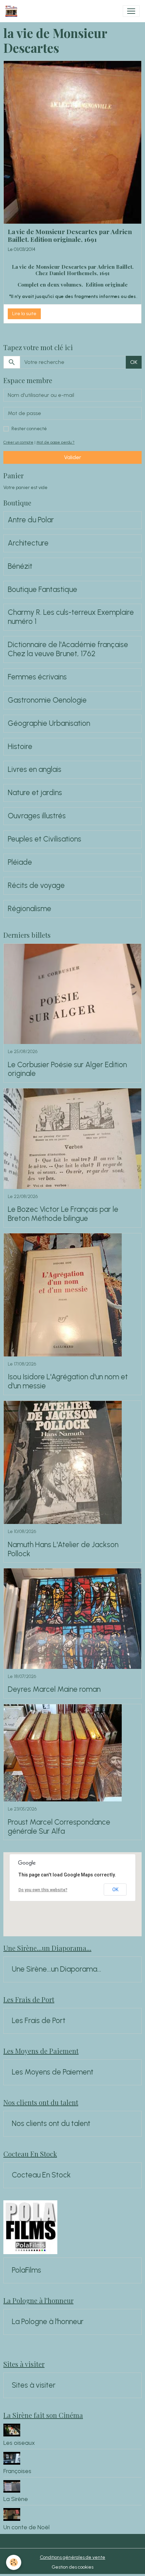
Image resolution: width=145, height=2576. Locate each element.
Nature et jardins (35, 793)
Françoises (17, 2471)
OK (134, 362)
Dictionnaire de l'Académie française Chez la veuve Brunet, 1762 (68, 649)
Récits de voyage (36, 886)
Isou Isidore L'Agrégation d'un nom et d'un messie (68, 1382)
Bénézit (20, 566)
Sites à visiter (34, 2385)
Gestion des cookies (72, 2567)
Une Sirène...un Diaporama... (56, 1969)
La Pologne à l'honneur (48, 2322)
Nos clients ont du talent (51, 2124)
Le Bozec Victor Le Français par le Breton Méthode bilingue (63, 1214)
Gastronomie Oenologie (47, 700)
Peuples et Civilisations (45, 839)
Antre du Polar (31, 520)
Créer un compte (18, 442)
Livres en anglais (35, 770)
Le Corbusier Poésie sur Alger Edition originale (67, 1069)
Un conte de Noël (26, 2527)
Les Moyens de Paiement (53, 2072)
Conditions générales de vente (72, 2557)
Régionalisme (30, 909)
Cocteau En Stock (41, 2175)
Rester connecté (29, 429)
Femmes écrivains (37, 677)
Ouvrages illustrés (37, 816)
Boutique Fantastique (42, 590)
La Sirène (16, 2499)
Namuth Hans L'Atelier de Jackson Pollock (63, 1549)
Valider (73, 457)
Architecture (28, 543)
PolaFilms (26, 2270)
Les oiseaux (19, 2443)
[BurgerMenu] (131, 11)
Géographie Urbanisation (49, 723)
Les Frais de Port (39, 2021)
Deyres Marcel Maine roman (54, 1689)
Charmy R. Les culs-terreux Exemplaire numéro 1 (71, 617)
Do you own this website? (43, 1890)
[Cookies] (14, 2562)
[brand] (13, 11)
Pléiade (20, 862)
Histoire (20, 747)
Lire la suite (24, 314)
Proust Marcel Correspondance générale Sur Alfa (59, 1827)
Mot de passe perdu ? (55, 442)
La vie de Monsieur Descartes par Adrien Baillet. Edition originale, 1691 (70, 235)
